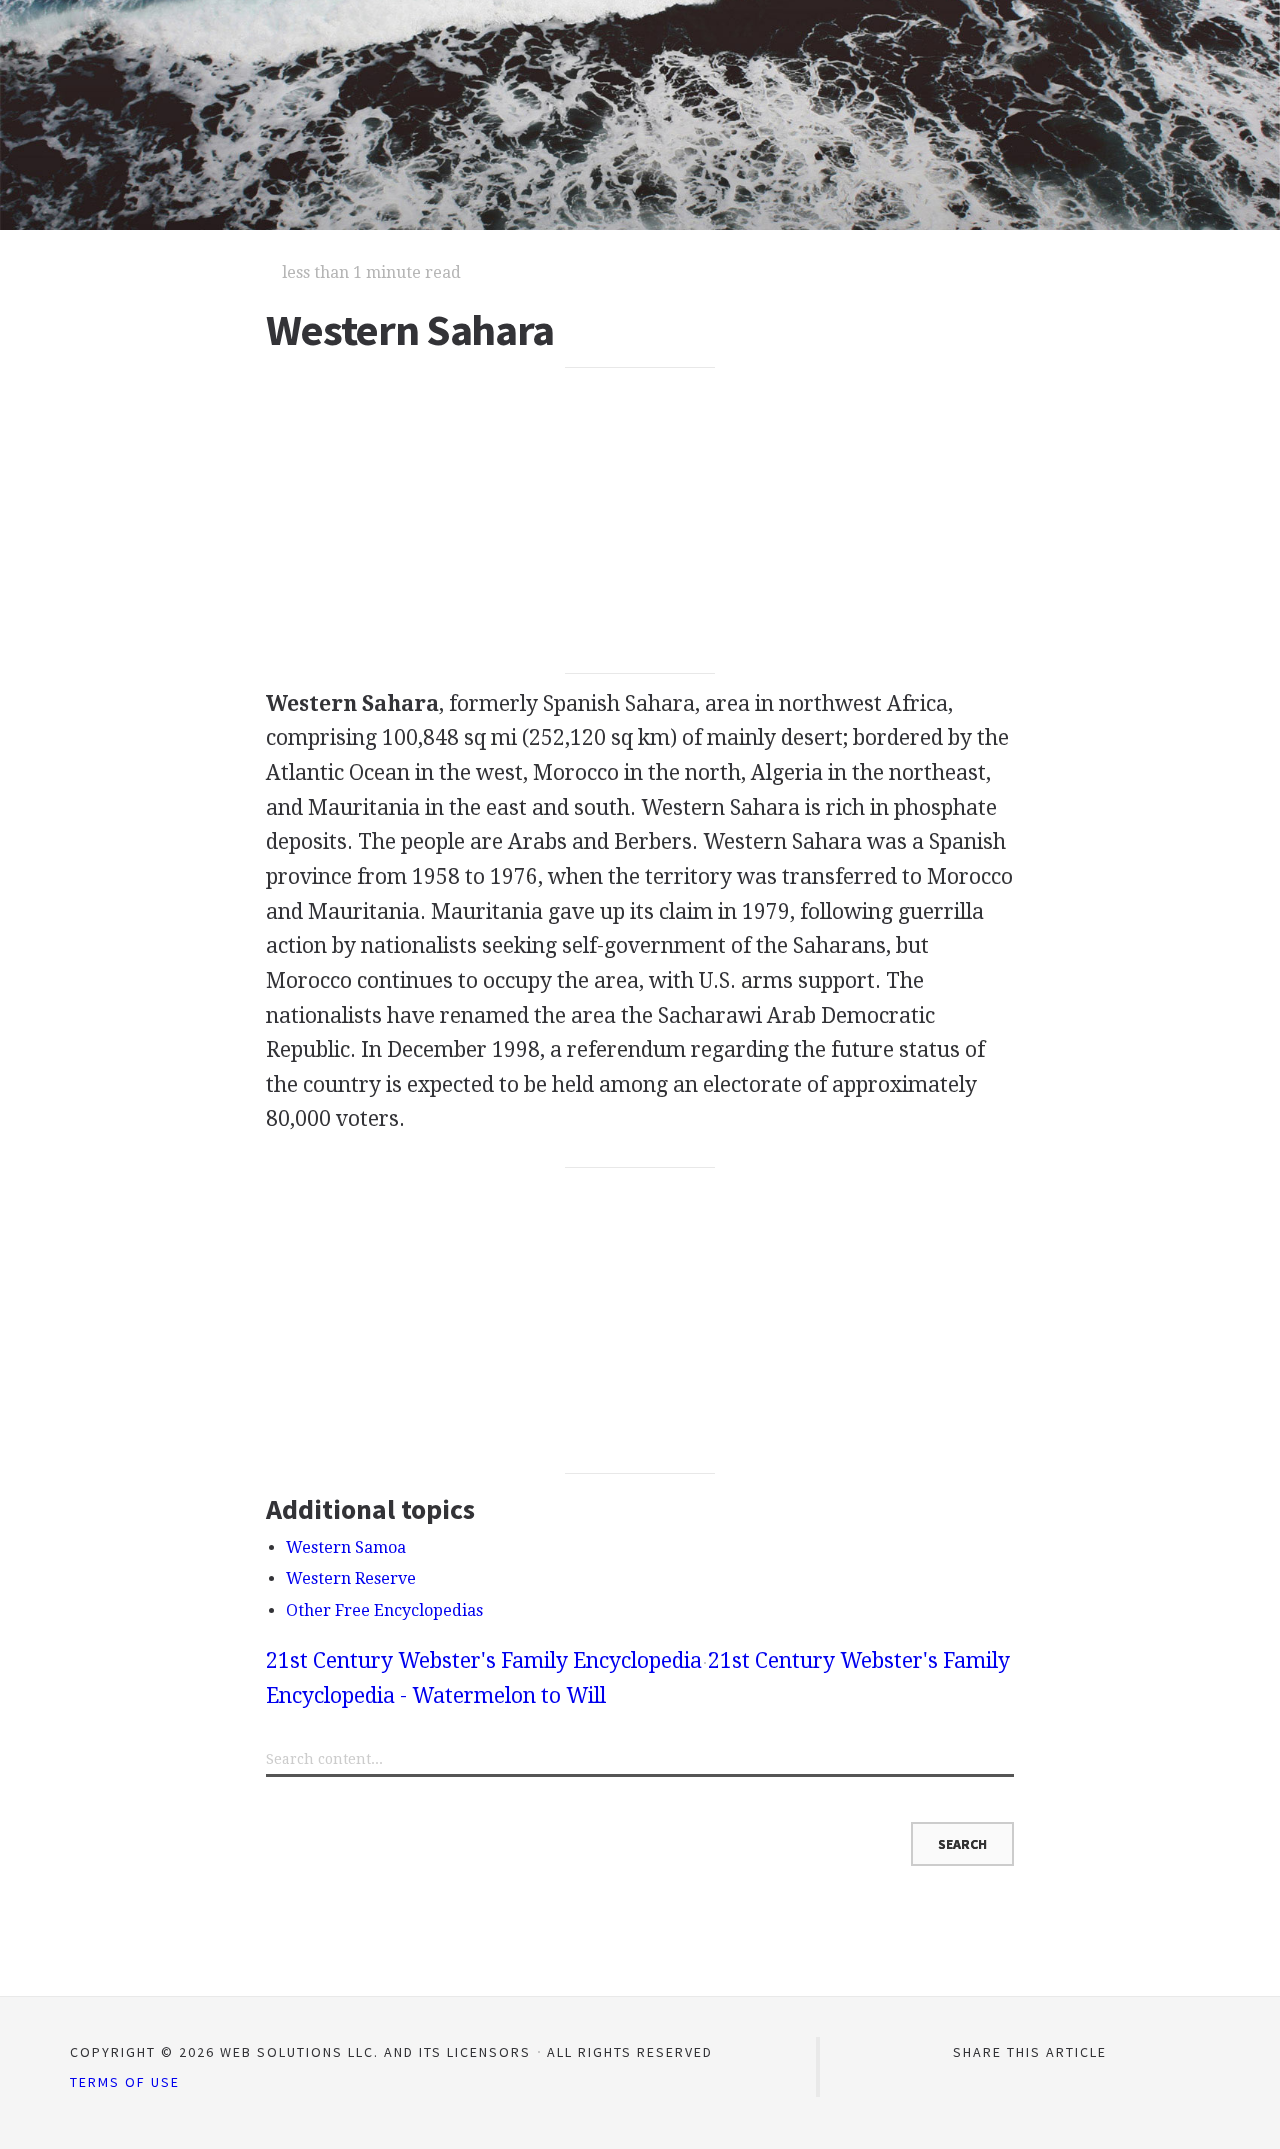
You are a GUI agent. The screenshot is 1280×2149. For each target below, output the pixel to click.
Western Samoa (346, 1547)
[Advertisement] (640, 521)
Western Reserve (351, 1578)
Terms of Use (125, 2082)
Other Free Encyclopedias (384, 1610)
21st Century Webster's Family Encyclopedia (484, 1660)
